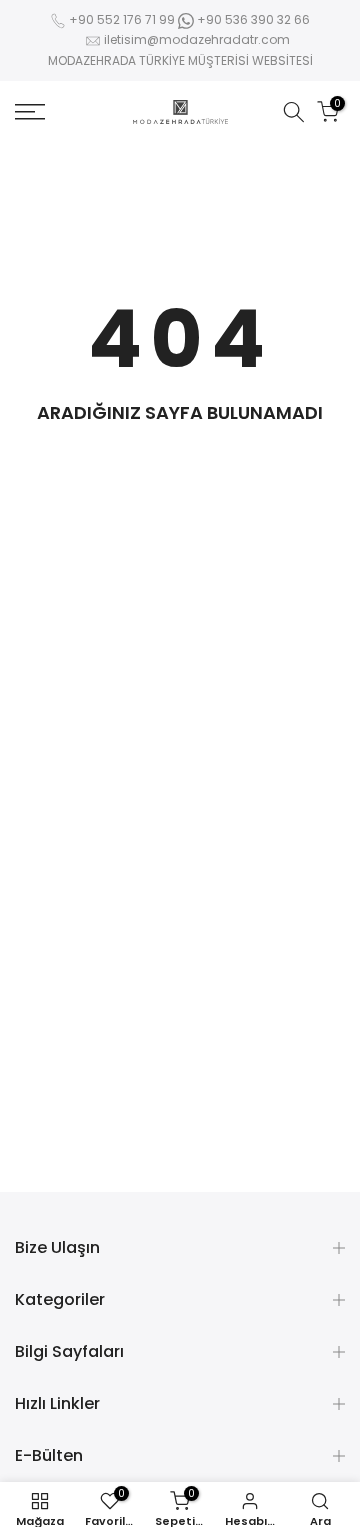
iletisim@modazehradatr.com (197, 39)
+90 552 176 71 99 (122, 19)
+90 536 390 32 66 (252, 19)
